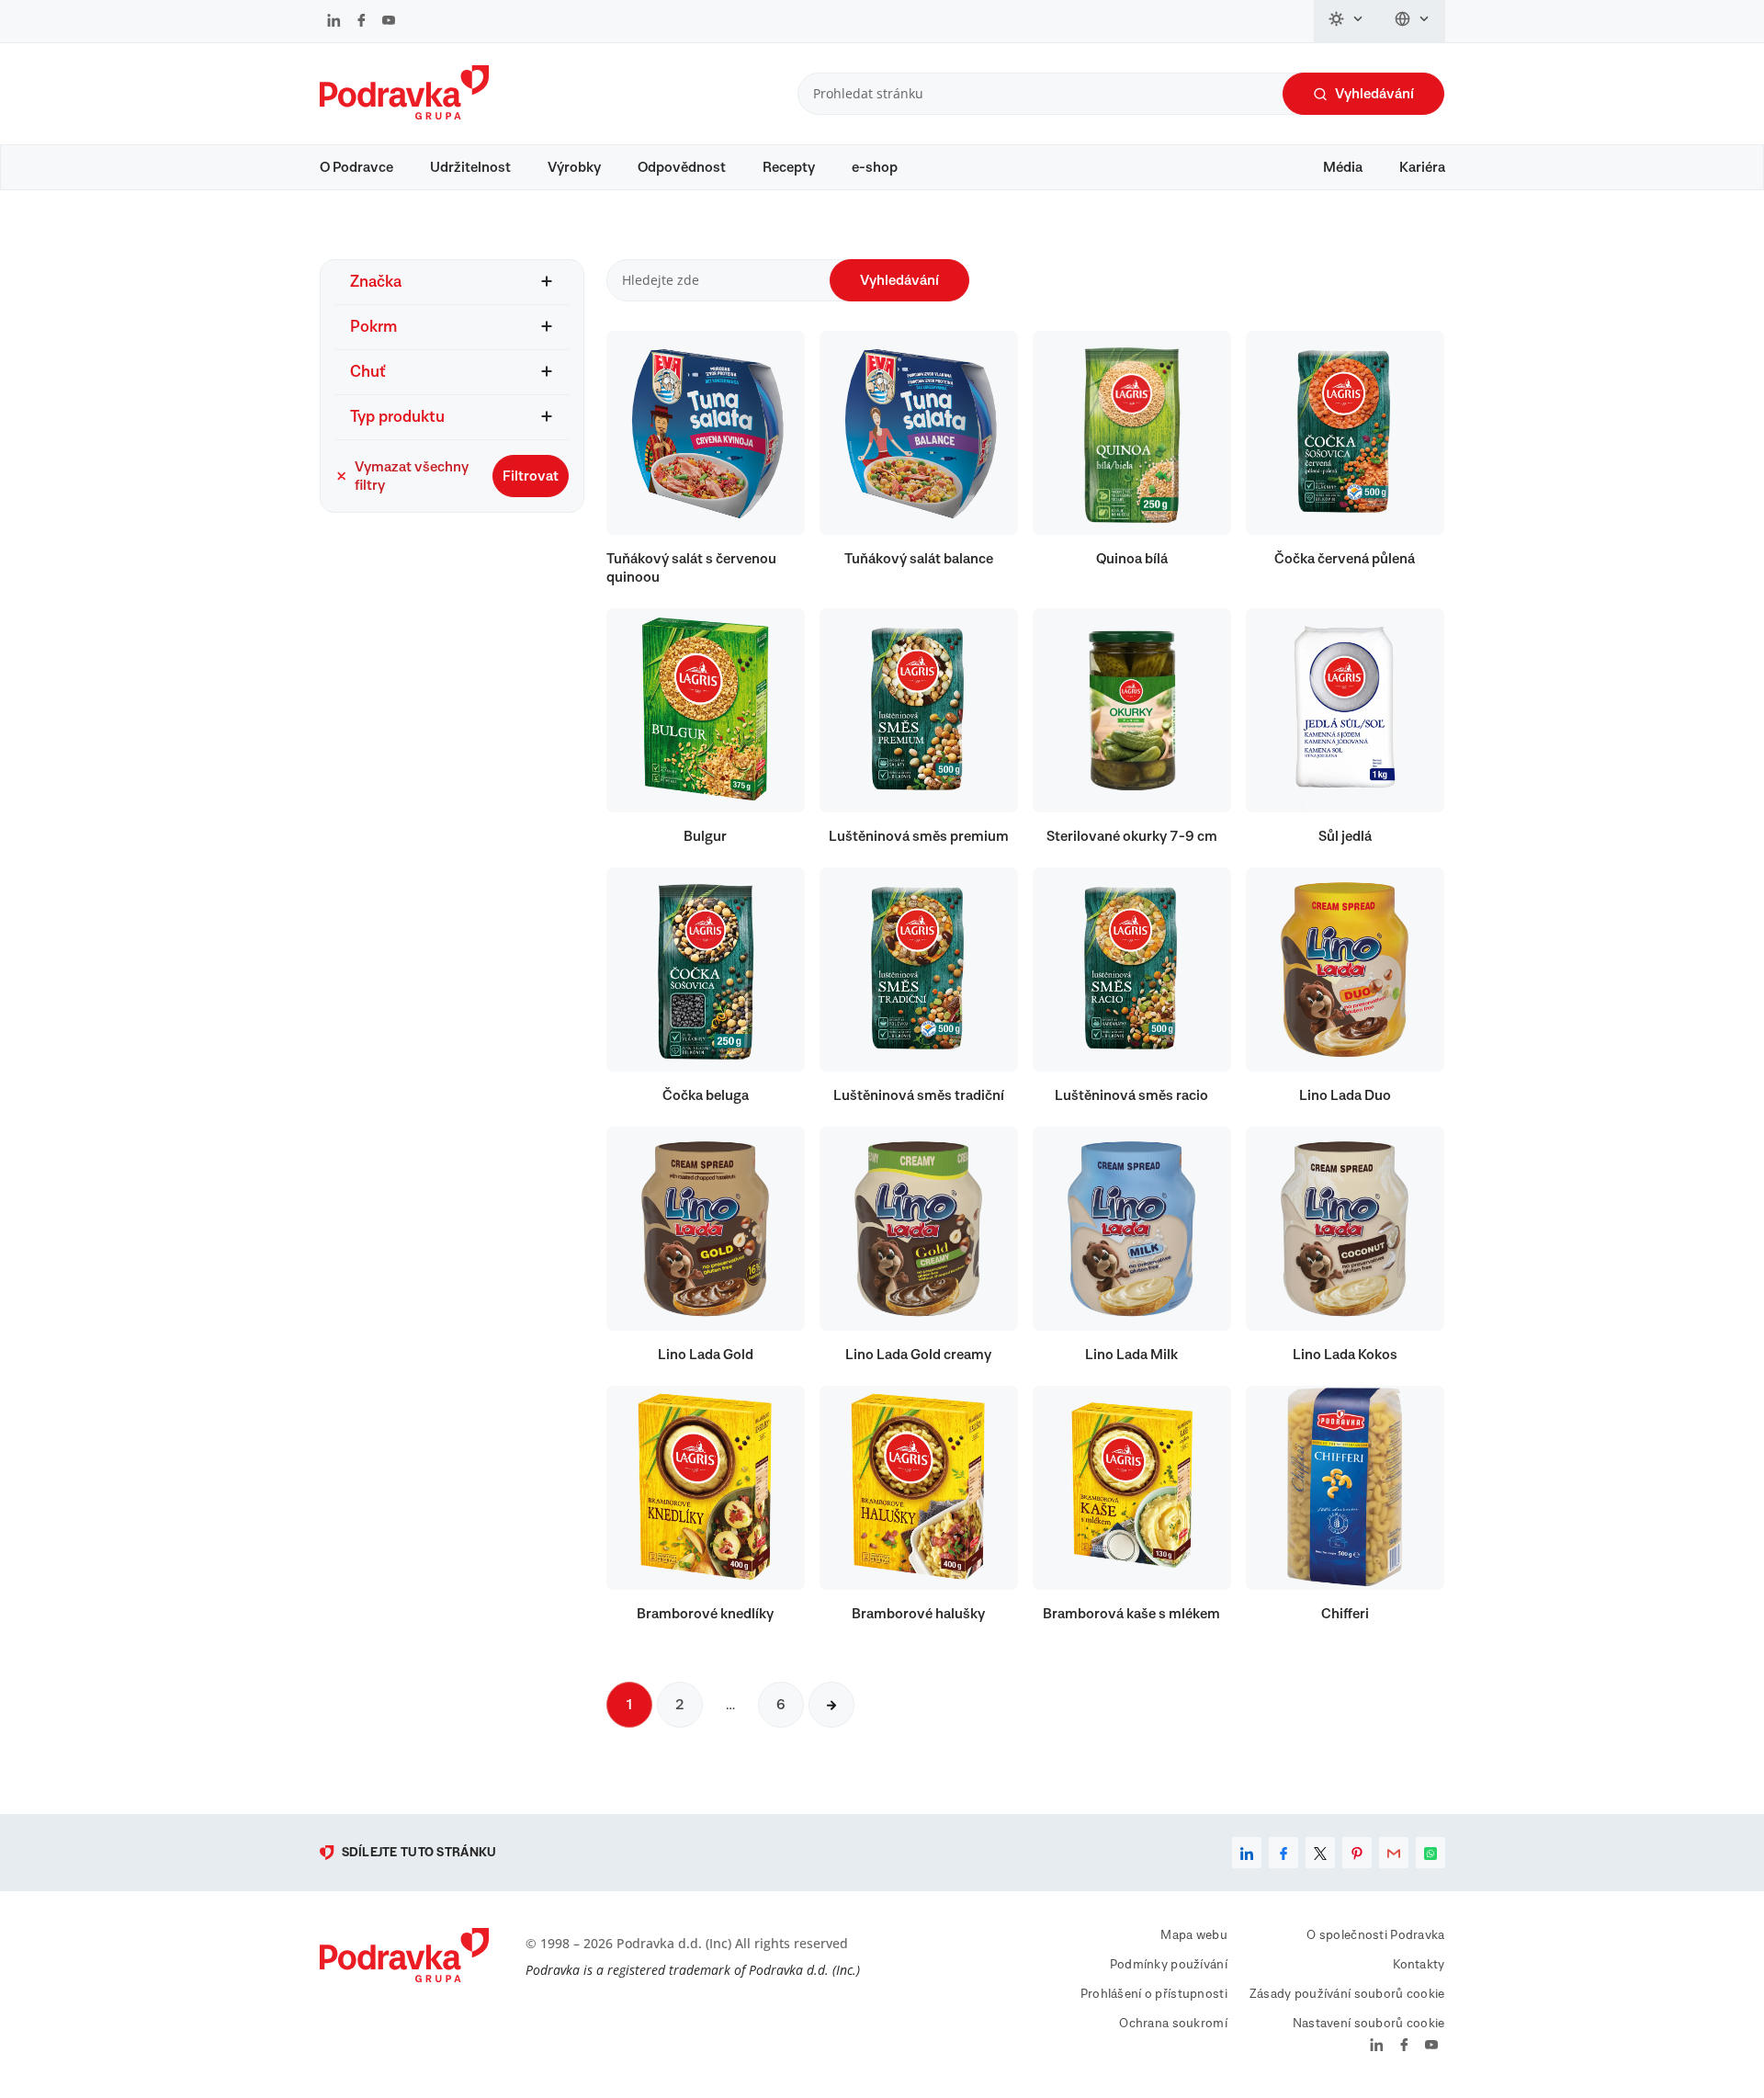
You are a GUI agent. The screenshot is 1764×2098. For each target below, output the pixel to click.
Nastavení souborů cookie (1369, 2024)
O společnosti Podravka (1375, 1935)
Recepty (789, 167)
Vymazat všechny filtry (412, 476)
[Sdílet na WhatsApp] (1430, 1853)
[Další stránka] (831, 1705)
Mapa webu (1194, 1935)
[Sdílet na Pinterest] (1357, 1853)
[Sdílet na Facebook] (1283, 1853)
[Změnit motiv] (1347, 21)
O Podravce (356, 167)
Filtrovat (531, 476)
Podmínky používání (1169, 1965)
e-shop (875, 167)
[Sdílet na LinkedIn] (1247, 1853)
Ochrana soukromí (1173, 2024)
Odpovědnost (682, 167)
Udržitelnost (470, 167)
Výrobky (574, 167)
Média (1343, 167)
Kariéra (1422, 167)
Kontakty (1419, 1965)
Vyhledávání (1374, 94)
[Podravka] (404, 115)
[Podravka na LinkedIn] (334, 22)
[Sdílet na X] (1320, 1853)
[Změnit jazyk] (1413, 21)
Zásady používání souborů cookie (1347, 1994)
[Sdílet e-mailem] (1394, 1853)
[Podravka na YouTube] (389, 22)
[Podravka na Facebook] (362, 22)
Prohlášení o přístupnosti (1154, 1994)
